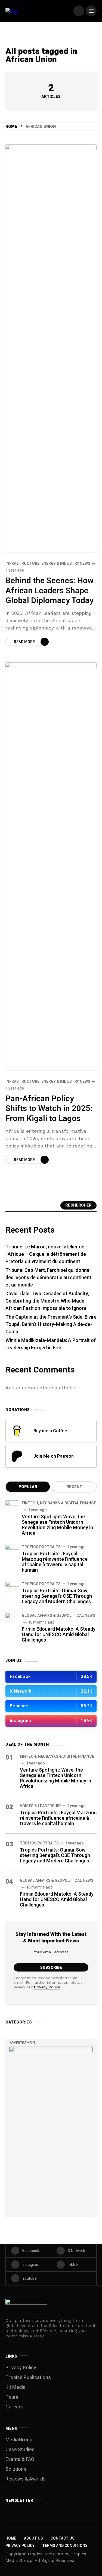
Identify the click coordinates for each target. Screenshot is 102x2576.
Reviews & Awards (26, 2479)
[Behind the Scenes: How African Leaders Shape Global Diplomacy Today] (51, 348)
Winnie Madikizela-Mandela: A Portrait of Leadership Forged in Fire (51, 1344)
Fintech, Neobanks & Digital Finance (59, 1503)
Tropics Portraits (41, 1547)
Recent (74, 1487)
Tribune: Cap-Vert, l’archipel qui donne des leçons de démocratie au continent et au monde (48, 1278)
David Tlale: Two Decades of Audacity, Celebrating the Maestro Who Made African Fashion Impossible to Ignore (47, 1301)
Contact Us (63, 2538)
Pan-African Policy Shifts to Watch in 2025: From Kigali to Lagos (49, 1109)
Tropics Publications (28, 2378)
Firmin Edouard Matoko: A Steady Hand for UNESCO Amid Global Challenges (59, 1635)
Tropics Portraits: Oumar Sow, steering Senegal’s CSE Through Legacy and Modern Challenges (57, 1596)
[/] (79, 11)
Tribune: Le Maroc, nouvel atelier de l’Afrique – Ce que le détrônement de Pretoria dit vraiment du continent (46, 1254)
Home (11, 127)
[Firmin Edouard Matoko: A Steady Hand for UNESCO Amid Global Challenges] (12, 1619)
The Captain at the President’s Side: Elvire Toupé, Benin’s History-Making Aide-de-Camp (51, 1324)
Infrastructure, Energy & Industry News (48, 564)
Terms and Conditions (65, 2546)
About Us (33, 2538)
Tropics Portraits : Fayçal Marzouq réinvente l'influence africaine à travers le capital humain (55, 1562)
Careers (14, 2407)
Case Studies (20, 2450)
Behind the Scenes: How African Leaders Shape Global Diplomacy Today (50, 591)
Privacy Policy (47, 1987)
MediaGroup (19, 2440)
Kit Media (16, 2387)
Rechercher (78, 1205)
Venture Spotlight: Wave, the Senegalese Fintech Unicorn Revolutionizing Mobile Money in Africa (57, 1525)
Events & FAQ (20, 2459)
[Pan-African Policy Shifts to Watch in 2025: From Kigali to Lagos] (51, 866)
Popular (28, 1487)
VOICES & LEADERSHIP (40, 1806)
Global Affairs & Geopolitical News (58, 1616)
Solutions (16, 2469)
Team (12, 2397)
